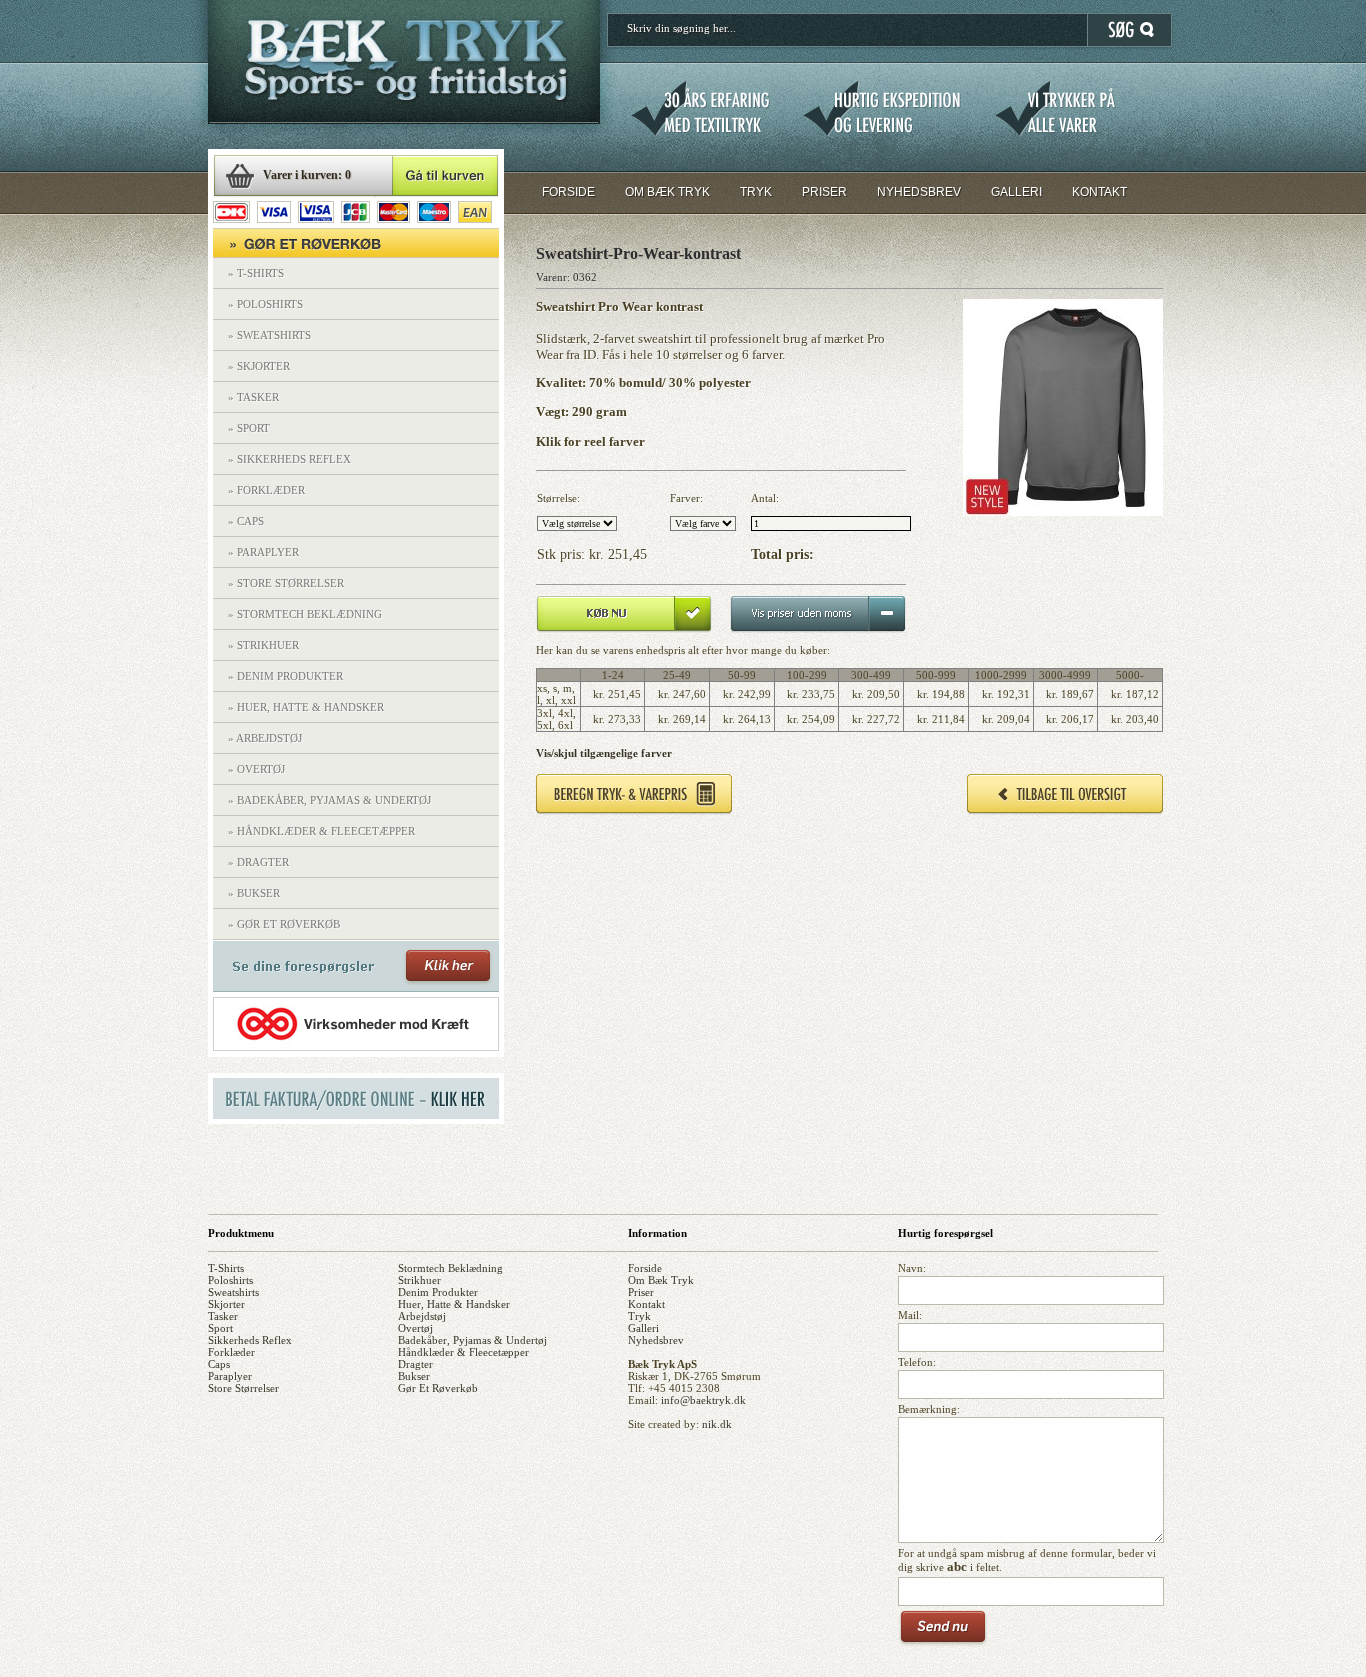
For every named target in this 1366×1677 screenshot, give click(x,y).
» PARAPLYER (263, 552)
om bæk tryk (661, 1280)
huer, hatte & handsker (454, 1304)
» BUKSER (254, 893)
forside (645, 1268)
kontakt (646, 1304)
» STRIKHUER (263, 645)
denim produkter (438, 1292)
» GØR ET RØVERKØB (284, 924)
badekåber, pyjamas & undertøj (472, 1340)
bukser (414, 1376)
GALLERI (1016, 192)
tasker (223, 1316)
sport (220, 1328)
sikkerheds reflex (250, 1340)
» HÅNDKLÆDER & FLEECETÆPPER (321, 831)
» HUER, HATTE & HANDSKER (306, 707)
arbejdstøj (422, 1316)
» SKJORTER (259, 366)
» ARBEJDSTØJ (265, 738)
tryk (639, 1316)
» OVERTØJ (256, 769)
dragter (415, 1364)
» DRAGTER (258, 862)
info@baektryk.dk (703, 1400)
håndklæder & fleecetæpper (463, 1352)
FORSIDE (568, 192)
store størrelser (243, 1388)
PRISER (824, 192)
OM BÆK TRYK (667, 192)
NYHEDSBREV (919, 192)
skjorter (226, 1304)
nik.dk (717, 1424)
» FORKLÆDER (266, 490)
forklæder (231, 1352)
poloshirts (230, 1280)
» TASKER (253, 397)
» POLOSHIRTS (265, 304)
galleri (643, 1328)
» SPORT (249, 428)
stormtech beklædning (450, 1268)
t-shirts (226, 1268)
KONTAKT (1099, 192)
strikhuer (419, 1280)
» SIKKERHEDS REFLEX (289, 459)
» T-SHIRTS (256, 273)
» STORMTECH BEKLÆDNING (305, 614)
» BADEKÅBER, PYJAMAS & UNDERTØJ (329, 800)
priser (641, 1292)
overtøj (415, 1328)
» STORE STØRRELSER (286, 583)
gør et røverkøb (438, 1388)
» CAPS (246, 521)
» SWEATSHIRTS (269, 335)
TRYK (756, 192)
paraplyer (230, 1376)
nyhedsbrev (656, 1340)
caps (219, 1364)
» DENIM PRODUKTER (285, 676)
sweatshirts (233, 1292)
